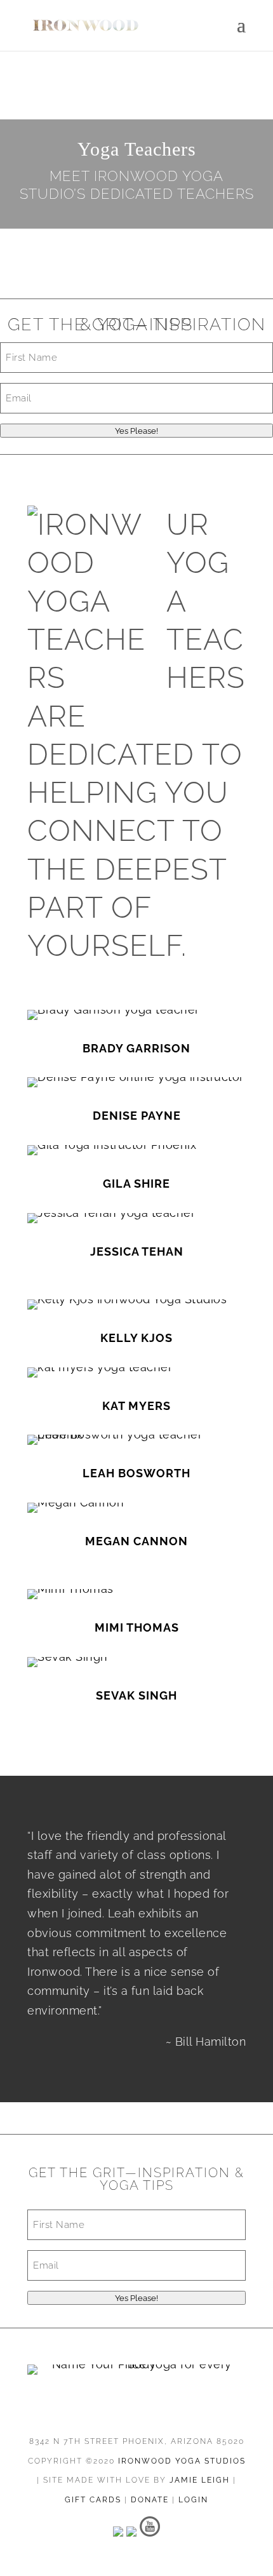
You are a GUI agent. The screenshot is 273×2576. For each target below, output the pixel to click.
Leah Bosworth (136, 1473)
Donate (150, 2500)
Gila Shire (136, 1184)
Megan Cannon (136, 1541)
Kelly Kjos (136, 1338)
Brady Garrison (136, 1048)
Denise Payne (137, 1116)
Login (193, 2500)
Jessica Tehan (137, 1251)
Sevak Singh (136, 1695)
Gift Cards (93, 2500)
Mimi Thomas (137, 1627)
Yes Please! (136, 431)
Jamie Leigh (200, 2480)
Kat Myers (136, 1406)
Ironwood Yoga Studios (182, 2461)
